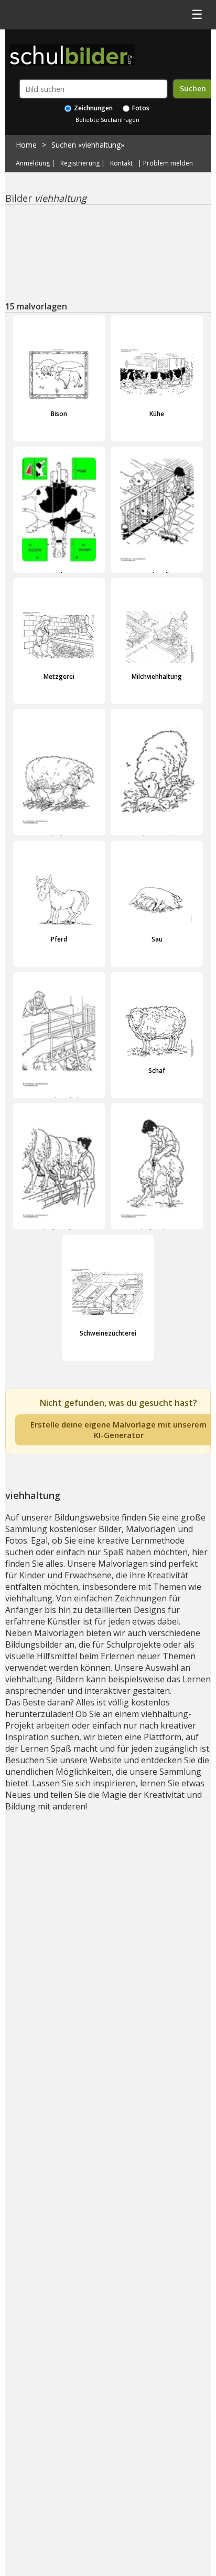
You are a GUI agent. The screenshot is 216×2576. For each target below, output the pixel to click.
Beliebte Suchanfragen (107, 120)
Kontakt (121, 163)
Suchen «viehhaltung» (88, 145)
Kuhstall (157, 575)
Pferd (59, 939)
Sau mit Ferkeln (59, 1100)
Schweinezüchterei (108, 1333)
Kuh (59, 575)
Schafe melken (59, 1232)
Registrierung (80, 163)
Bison (59, 414)
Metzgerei (59, 676)
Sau (157, 939)
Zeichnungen (93, 108)
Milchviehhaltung (157, 676)
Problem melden (168, 163)
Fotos (140, 108)
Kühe (157, 414)
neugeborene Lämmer (157, 838)
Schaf (157, 1070)
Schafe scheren (157, 1232)
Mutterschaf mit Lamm (59, 838)
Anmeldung (33, 163)
